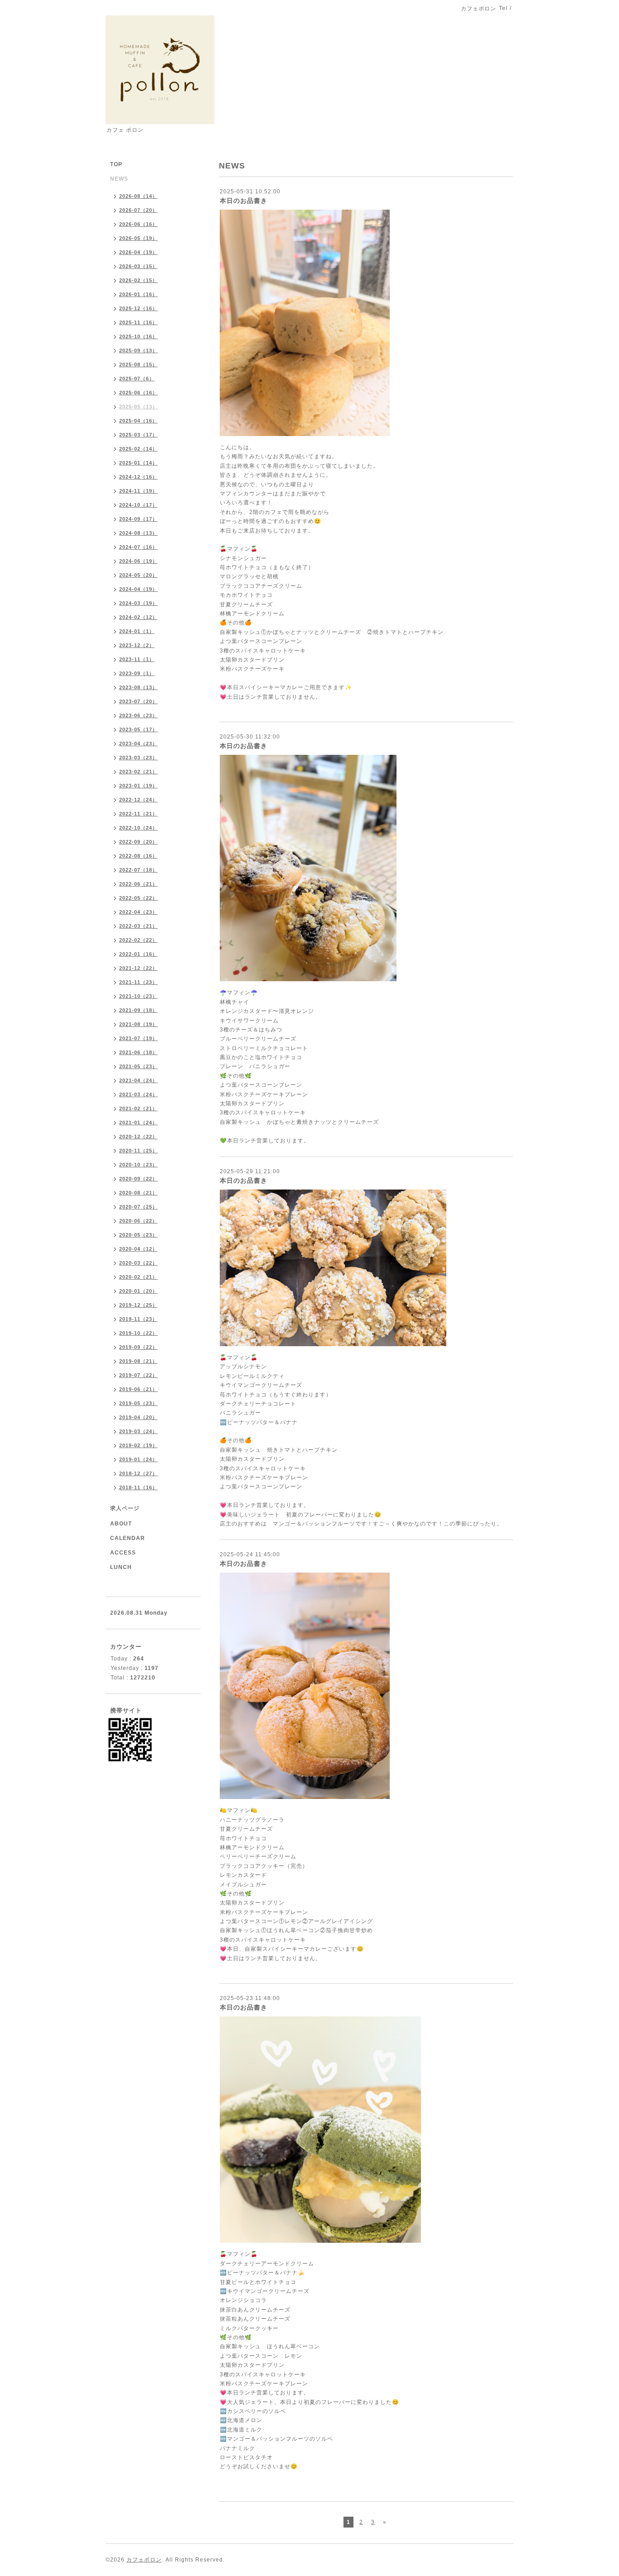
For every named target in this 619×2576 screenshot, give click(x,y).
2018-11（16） (138, 1487)
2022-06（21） (138, 884)
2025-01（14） (138, 463)
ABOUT (121, 1524)
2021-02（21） (138, 1108)
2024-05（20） (138, 575)
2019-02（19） (138, 1445)
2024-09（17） (138, 519)
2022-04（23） (138, 912)
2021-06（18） (138, 1052)
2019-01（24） (138, 1459)
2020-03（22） (138, 1263)
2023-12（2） (137, 645)
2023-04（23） (138, 744)
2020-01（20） (138, 1291)
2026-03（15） (138, 266)
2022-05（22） (138, 898)
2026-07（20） (138, 210)
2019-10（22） (138, 1333)
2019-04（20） (138, 1417)
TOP (116, 164)
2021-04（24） (138, 1080)
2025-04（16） (138, 421)
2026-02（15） (138, 280)
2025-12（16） (138, 308)
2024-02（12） (138, 617)
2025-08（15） (138, 365)
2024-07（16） (138, 547)
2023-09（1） (137, 673)
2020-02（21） (138, 1277)
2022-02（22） (138, 940)
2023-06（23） (138, 715)
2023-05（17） (138, 729)
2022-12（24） (138, 800)
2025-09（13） (138, 350)
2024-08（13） (138, 533)
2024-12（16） (138, 477)
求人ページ (125, 1508)
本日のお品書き (244, 201)
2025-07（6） (137, 379)
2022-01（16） (138, 954)
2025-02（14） (138, 449)
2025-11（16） (138, 322)
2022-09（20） (138, 842)
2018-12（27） (138, 1473)
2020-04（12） (138, 1249)
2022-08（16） (138, 856)
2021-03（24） (138, 1094)
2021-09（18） (138, 1010)
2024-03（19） (138, 603)
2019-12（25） (138, 1305)
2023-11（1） (137, 659)
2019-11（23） (138, 1319)
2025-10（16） (138, 336)
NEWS (119, 179)
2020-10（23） (138, 1165)
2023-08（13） (138, 687)
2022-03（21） (138, 926)
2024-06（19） (138, 561)
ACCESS (123, 1553)
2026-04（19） (138, 252)
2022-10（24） (138, 828)
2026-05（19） (138, 238)
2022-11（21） (138, 814)
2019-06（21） (138, 1389)
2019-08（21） (138, 1361)
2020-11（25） (138, 1151)
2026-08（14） (138, 196)
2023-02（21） (138, 772)
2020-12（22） (138, 1137)
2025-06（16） (138, 393)
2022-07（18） (138, 870)
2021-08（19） (138, 1024)
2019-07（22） (138, 1375)
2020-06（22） (138, 1221)
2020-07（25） (138, 1207)
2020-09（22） (138, 1179)
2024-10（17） (138, 505)
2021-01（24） (138, 1123)
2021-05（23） (138, 1066)
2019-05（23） (138, 1403)
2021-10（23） (138, 996)
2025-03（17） (138, 435)
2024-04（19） (138, 589)
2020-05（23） (138, 1235)
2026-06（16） (138, 224)
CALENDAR (128, 1538)
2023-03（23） (138, 758)
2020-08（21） (138, 1193)
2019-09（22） (138, 1347)
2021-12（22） (138, 968)
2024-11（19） (138, 491)
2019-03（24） (138, 1431)
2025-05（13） (138, 407)
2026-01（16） (138, 294)
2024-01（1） (137, 631)
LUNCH (121, 1567)
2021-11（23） (138, 982)
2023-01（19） (138, 786)
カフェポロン (144, 2560)
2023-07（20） (138, 701)
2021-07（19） (138, 1038)
